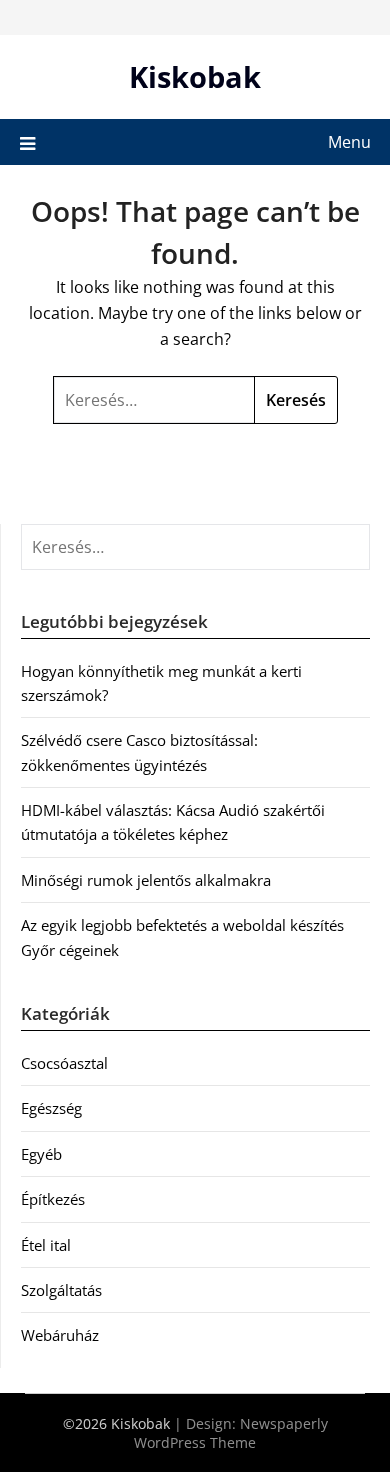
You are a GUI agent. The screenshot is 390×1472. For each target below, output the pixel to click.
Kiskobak (195, 76)
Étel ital (46, 1245)
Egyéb (41, 1154)
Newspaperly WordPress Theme (231, 1433)
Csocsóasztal (64, 1063)
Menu (349, 142)
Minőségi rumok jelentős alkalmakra (146, 880)
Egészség (51, 1108)
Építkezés (53, 1199)
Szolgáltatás (61, 1290)
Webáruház (60, 1335)
